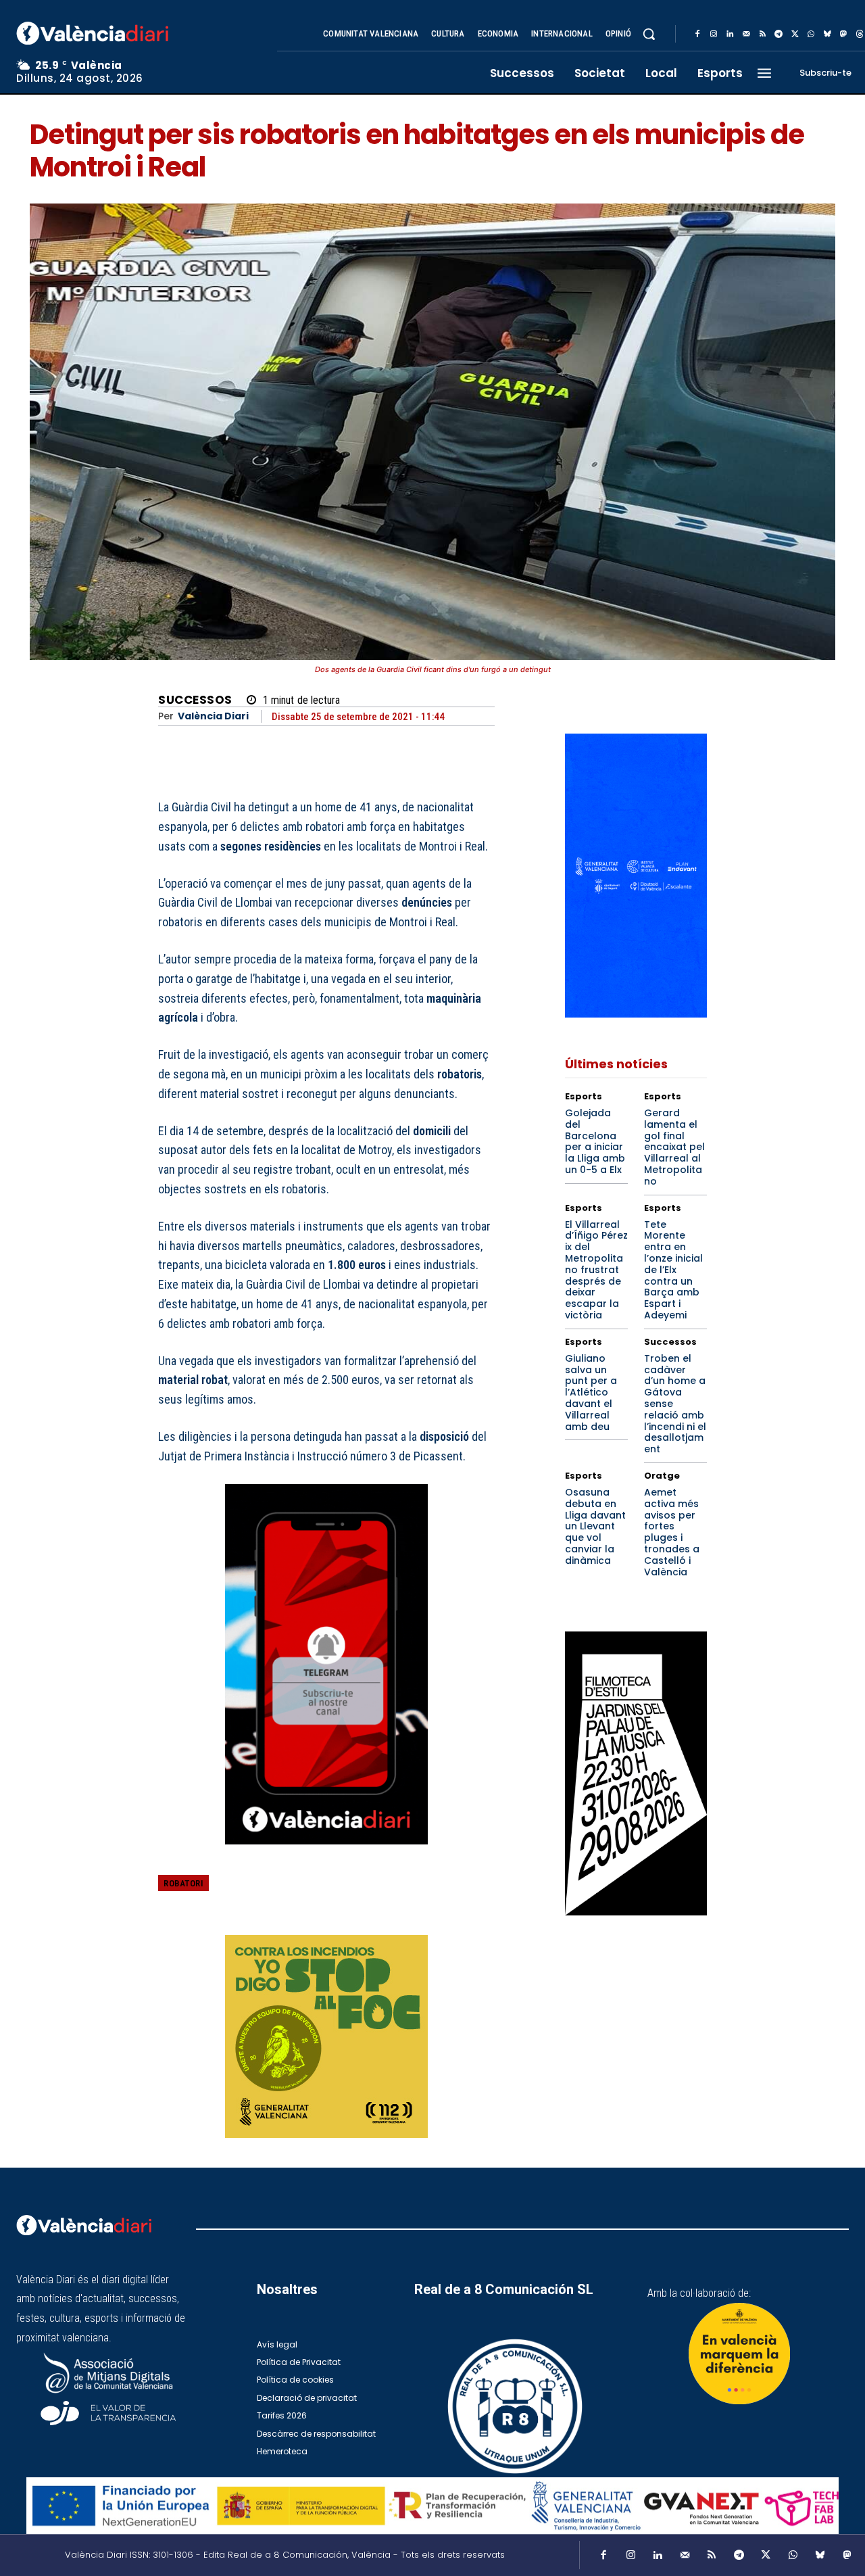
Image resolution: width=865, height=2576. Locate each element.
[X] (795, 34)
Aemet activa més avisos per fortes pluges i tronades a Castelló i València (672, 1532)
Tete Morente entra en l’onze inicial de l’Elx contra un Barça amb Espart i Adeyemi (673, 1270)
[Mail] (746, 34)
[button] (649, 34)
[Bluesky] (827, 34)
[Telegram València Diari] (326, 1854)
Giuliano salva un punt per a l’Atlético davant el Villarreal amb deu (591, 1392)
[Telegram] (778, 34)
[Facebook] (697, 34)
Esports (584, 1096)
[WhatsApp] (811, 34)
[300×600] (636, 1773)
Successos (195, 700)
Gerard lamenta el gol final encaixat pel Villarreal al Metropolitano (674, 1147)
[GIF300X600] (636, 1014)
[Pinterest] (418, 1893)
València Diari (213, 716)
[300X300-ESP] (326, 2036)
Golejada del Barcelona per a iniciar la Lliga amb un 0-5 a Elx (595, 1141)
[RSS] (762, 34)
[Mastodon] (843, 34)
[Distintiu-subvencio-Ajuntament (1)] (739, 2354)
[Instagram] (714, 34)
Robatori (183, 1883)
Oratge (662, 1476)
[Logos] (432, 2506)
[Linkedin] (730, 34)
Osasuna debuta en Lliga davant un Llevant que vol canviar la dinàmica (595, 1526)
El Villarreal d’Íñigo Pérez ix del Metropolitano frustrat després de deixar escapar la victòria (596, 1270)
